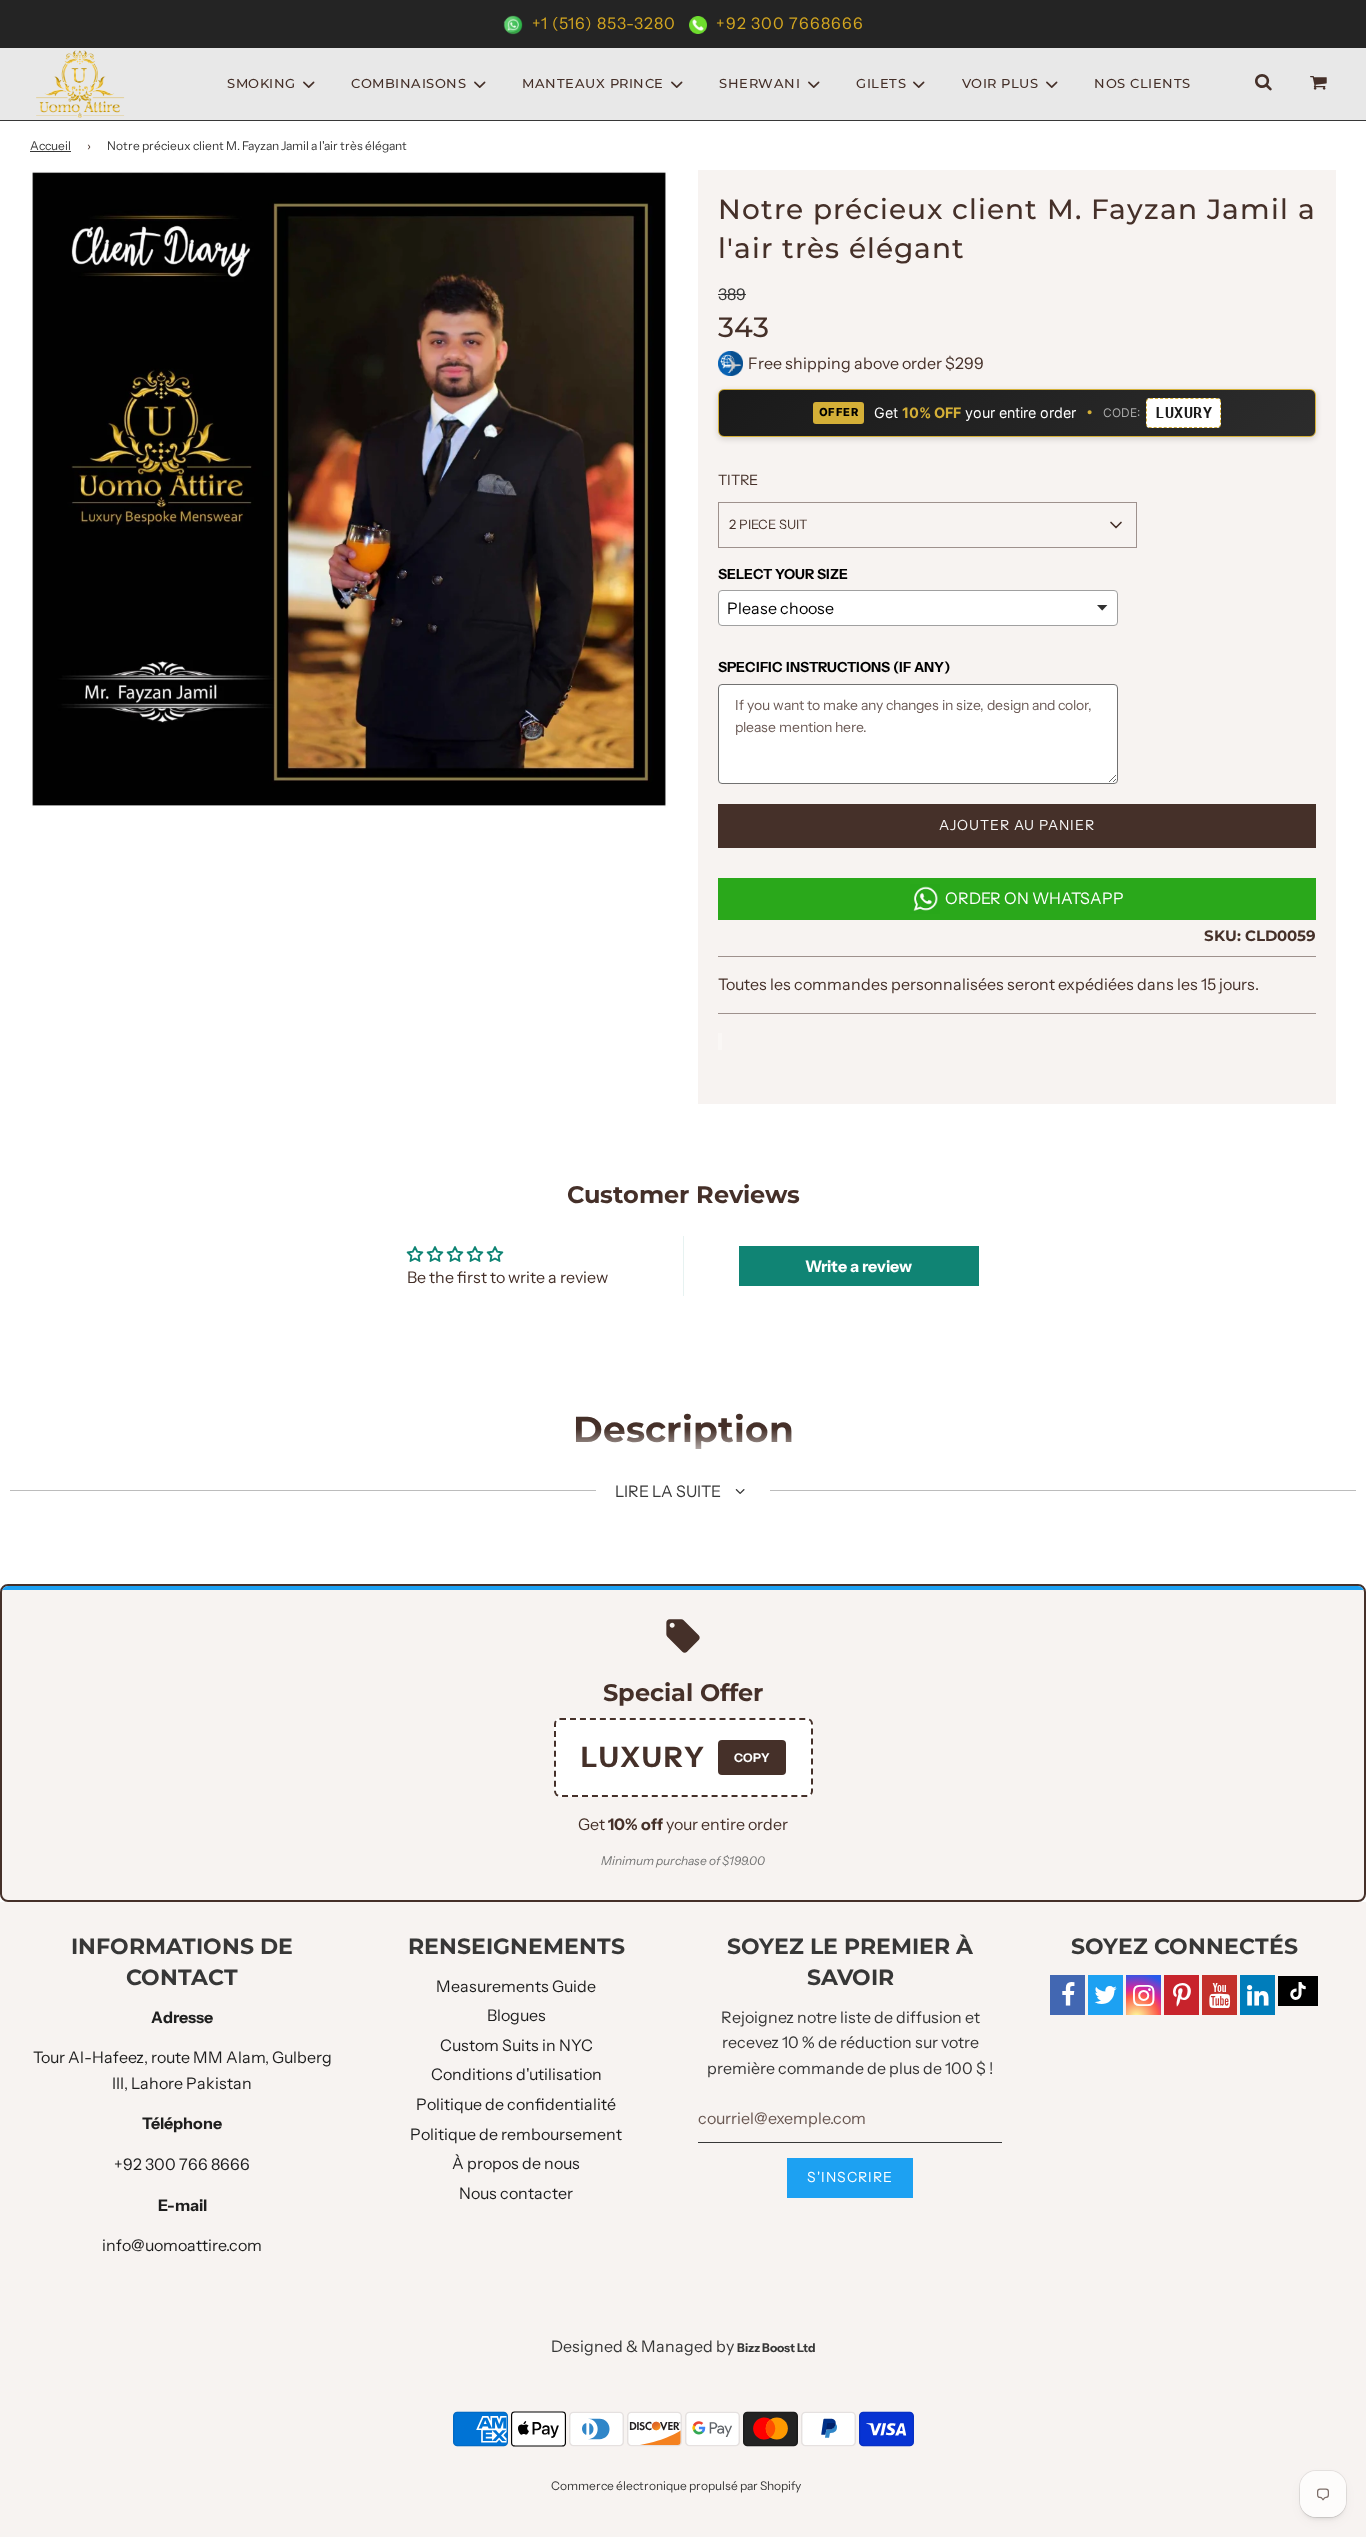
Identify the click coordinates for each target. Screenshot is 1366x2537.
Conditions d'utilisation (516, 2074)
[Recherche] (1263, 83)
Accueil (50, 145)
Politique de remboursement (516, 2134)
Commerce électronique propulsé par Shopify (676, 2485)
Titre (738, 480)
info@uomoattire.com (182, 2245)
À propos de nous (516, 2163)
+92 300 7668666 (788, 23)
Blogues (516, 2015)
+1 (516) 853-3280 (604, 23)
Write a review (858, 1266)
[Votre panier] (1321, 83)
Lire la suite (669, 1491)
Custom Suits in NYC (516, 2045)
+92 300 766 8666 (182, 2164)
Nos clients (1142, 83)
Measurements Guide (516, 1986)
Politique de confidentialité (516, 2104)
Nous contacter (516, 2193)
